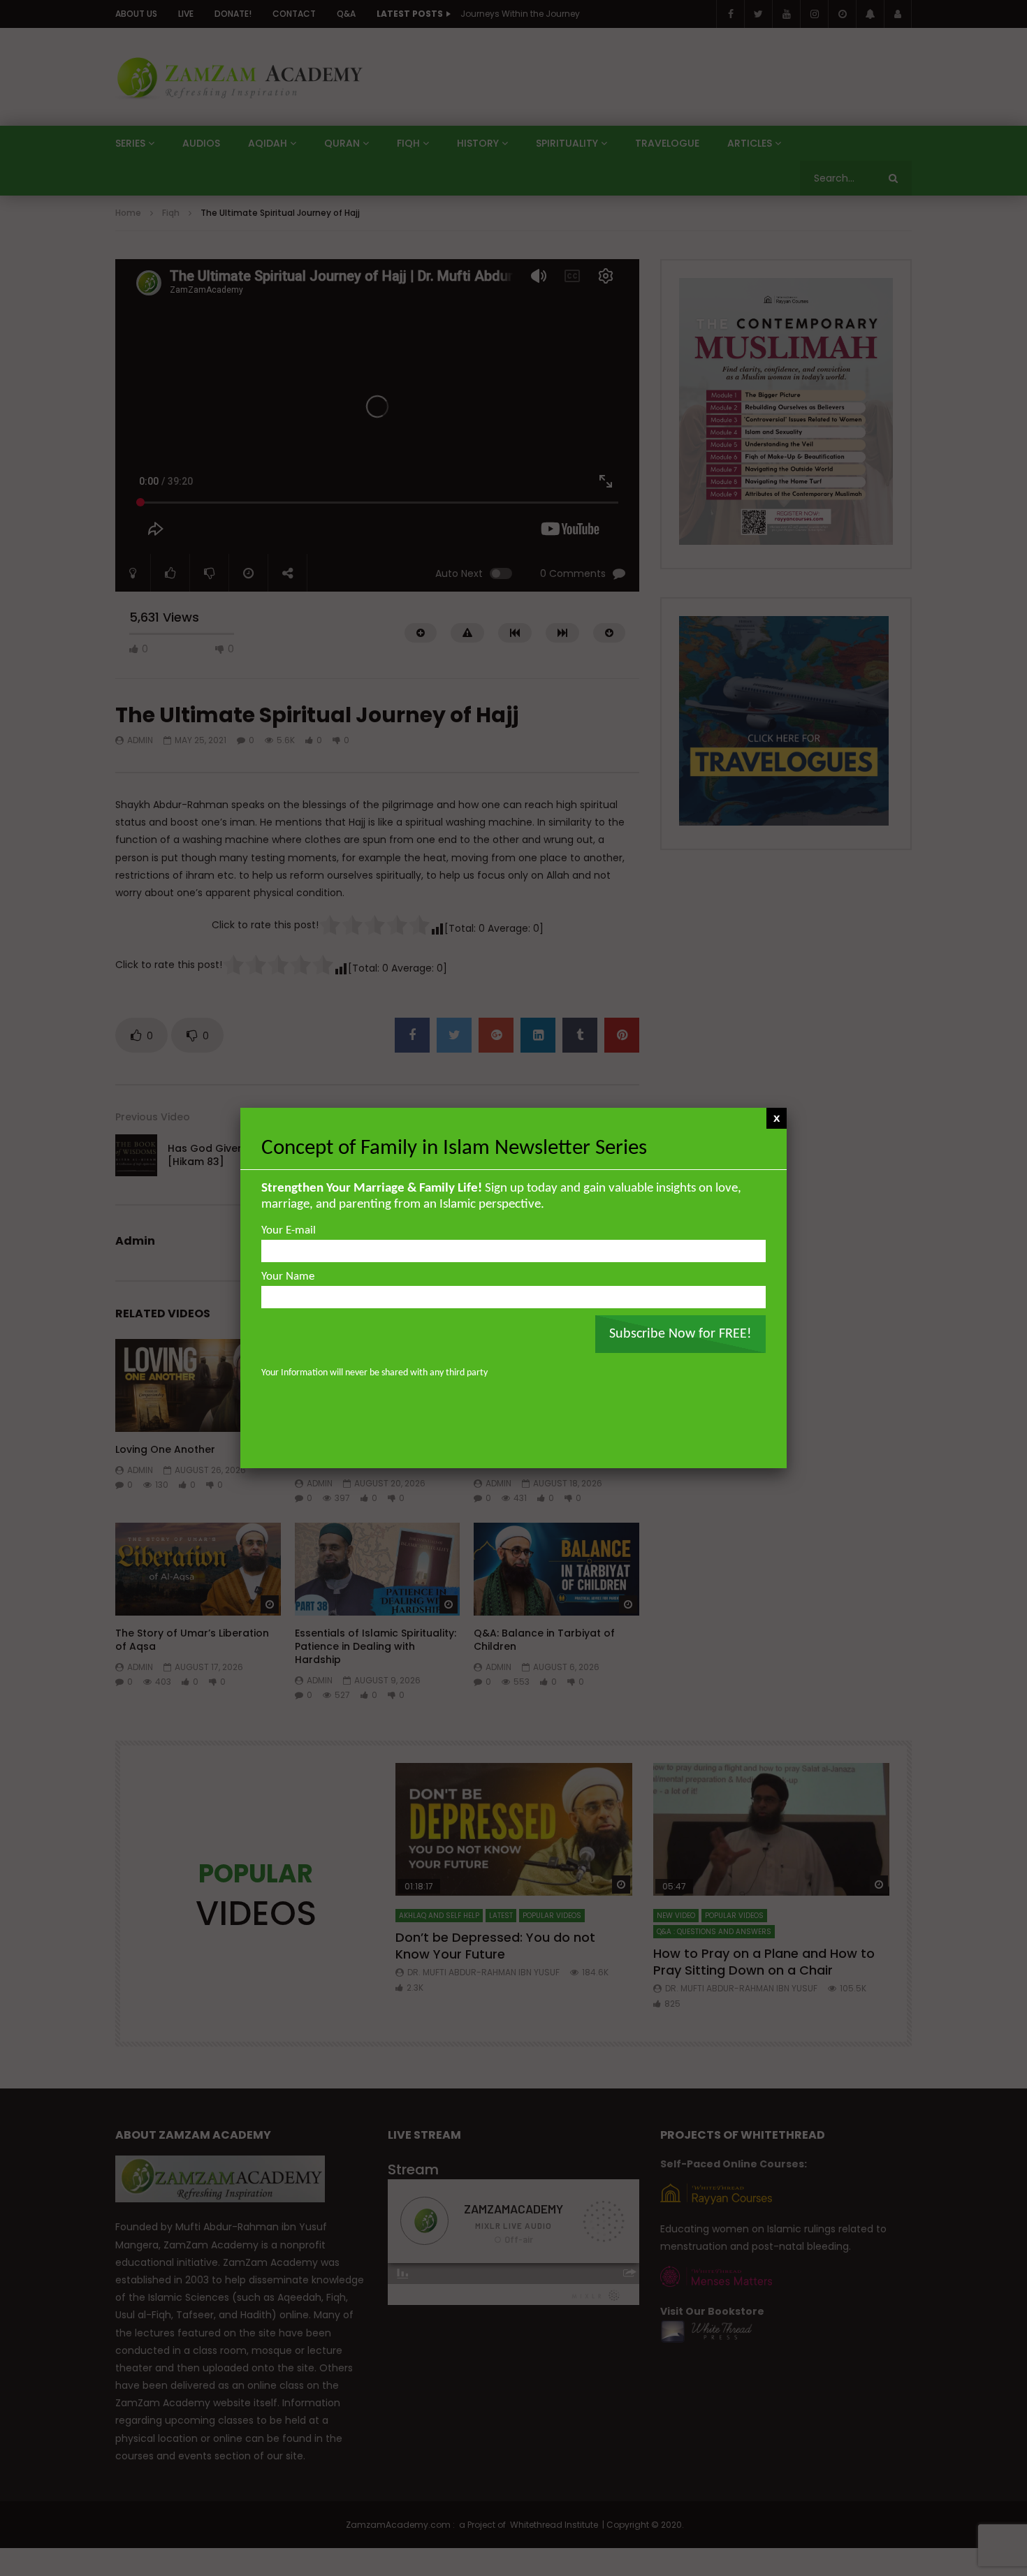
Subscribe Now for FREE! (680, 1334)
